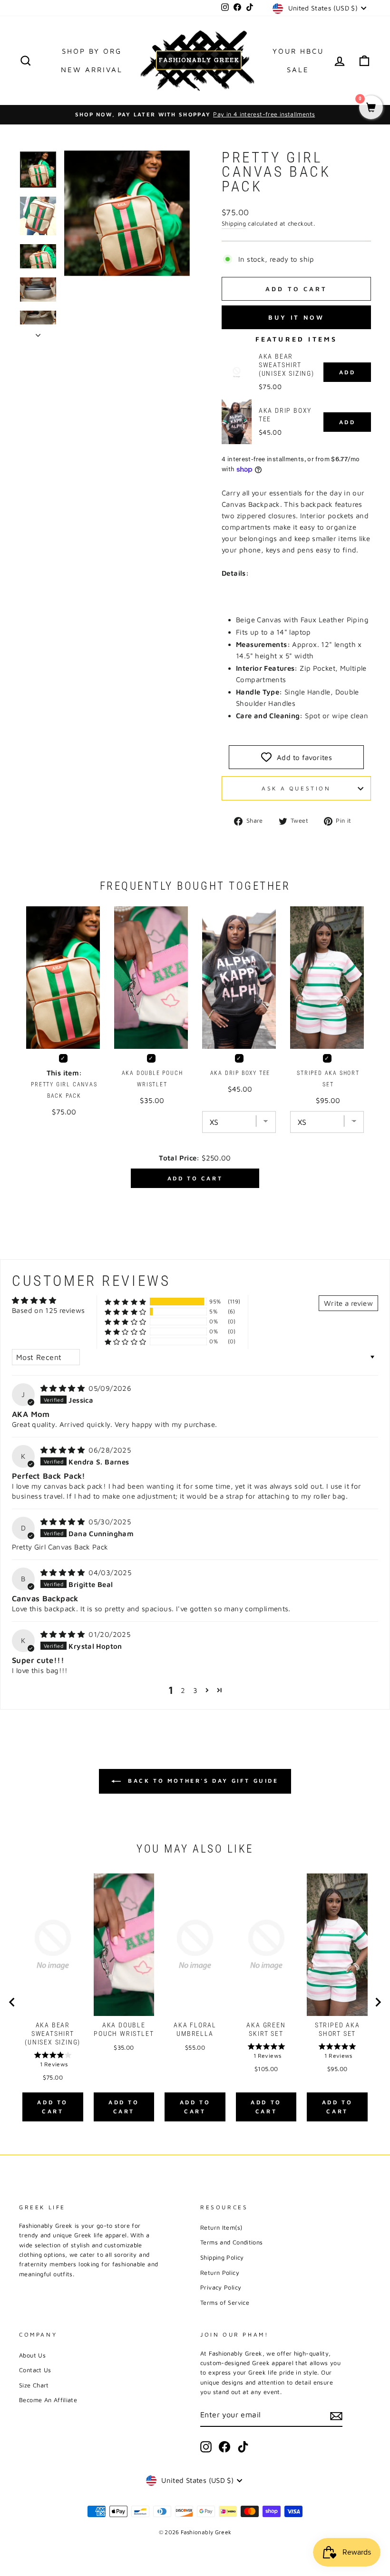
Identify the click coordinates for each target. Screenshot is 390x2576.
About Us (32, 2355)
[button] (126, 1302)
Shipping (234, 223)
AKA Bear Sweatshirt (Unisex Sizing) (287, 365)
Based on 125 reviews (49, 1310)
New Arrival (92, 70)
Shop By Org (92, 51)
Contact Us (35, 2370)
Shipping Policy (222, 2258)
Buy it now (296, 317)
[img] (63, 1388)
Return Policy (220, 2273)
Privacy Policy (221, 2287)
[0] (371, 108)
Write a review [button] (348, 1303)
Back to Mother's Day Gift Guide (201, 1781)
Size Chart (34, 2385)
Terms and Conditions (232, 2242)
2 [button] (183, 1690)
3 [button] (195, 1690)
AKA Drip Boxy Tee (285, 415)
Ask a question (296, 788)
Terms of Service (225, 2303)
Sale (298, 70)
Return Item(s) (221, 2228)
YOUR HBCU (298, 51)
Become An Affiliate (48, 2400)
